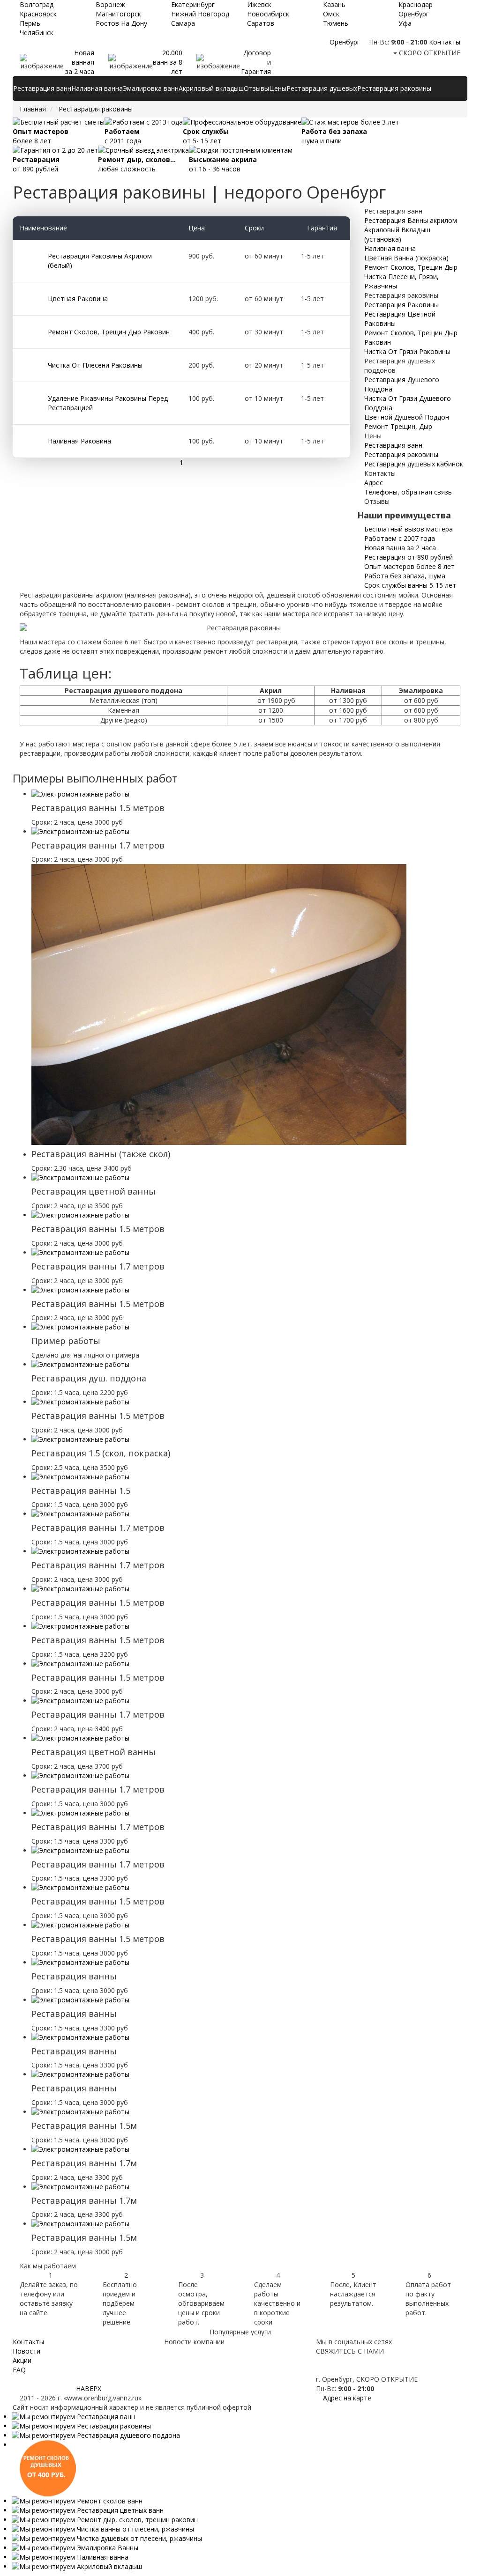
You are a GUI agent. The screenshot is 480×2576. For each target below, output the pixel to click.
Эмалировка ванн (151, 88)
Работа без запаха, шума (404, 576)
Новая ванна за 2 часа (399, 548)
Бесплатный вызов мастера (408, 529)
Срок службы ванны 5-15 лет (409, 585)
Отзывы (256, 88)
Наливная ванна (97, 88)
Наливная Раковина (79, 441)
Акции (22, 2360)
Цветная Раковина (78, 299)
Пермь (30, 23)
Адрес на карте (346, 2398)
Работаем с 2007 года (399, 538)
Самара (183, 23)
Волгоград (37, 4)
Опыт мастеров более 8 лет (409, 566)
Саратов (261, 23)
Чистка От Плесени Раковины (95, 365)
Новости (26, 2351)
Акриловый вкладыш (211, 88)
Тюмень (336, 23)
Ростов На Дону (121, 23)
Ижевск (259, 4)
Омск (331, 14)
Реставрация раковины (394, 88)
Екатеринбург (193, 4)
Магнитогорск (118, 14)
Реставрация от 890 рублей (408, 557)
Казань (334, 4)
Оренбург (414, 14)
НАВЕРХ (89, 2388)
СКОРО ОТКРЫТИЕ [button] (429, 53)
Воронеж (110, 4)
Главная (33, 109)
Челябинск (37, 33)
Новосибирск (268, 14)
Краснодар (416, 4)
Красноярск (38, 14)
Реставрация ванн (42, 88)
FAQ (19, 2370)
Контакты (445, 42)
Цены (278, 88)
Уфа (405, 23)
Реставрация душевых (322, 88)
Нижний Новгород (200, 14)
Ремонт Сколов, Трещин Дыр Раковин (109, 332)
